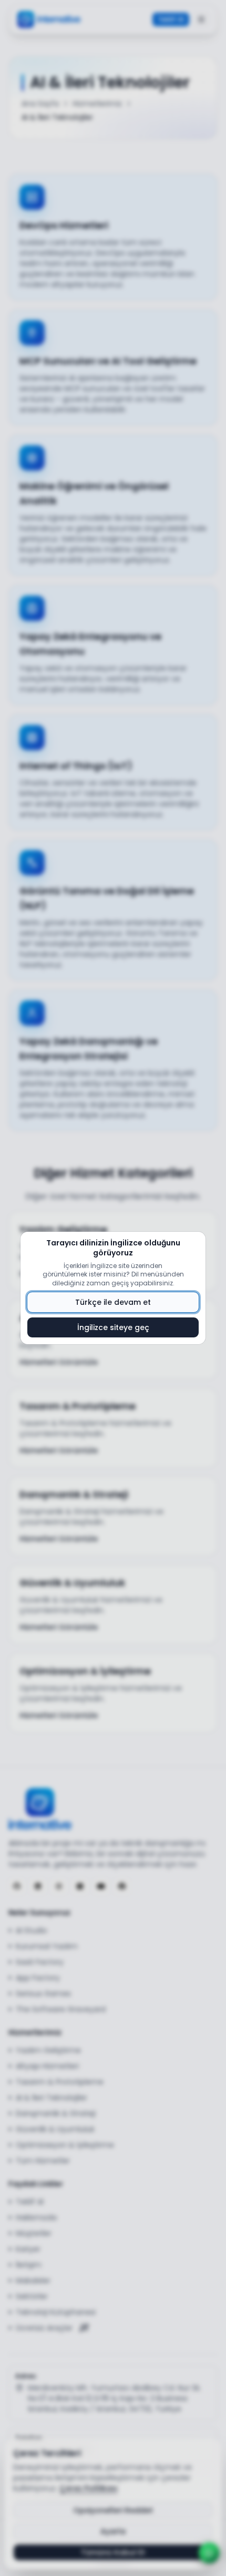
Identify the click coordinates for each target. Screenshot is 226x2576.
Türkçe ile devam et (113, 1302)
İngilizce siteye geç (113, 1327)
